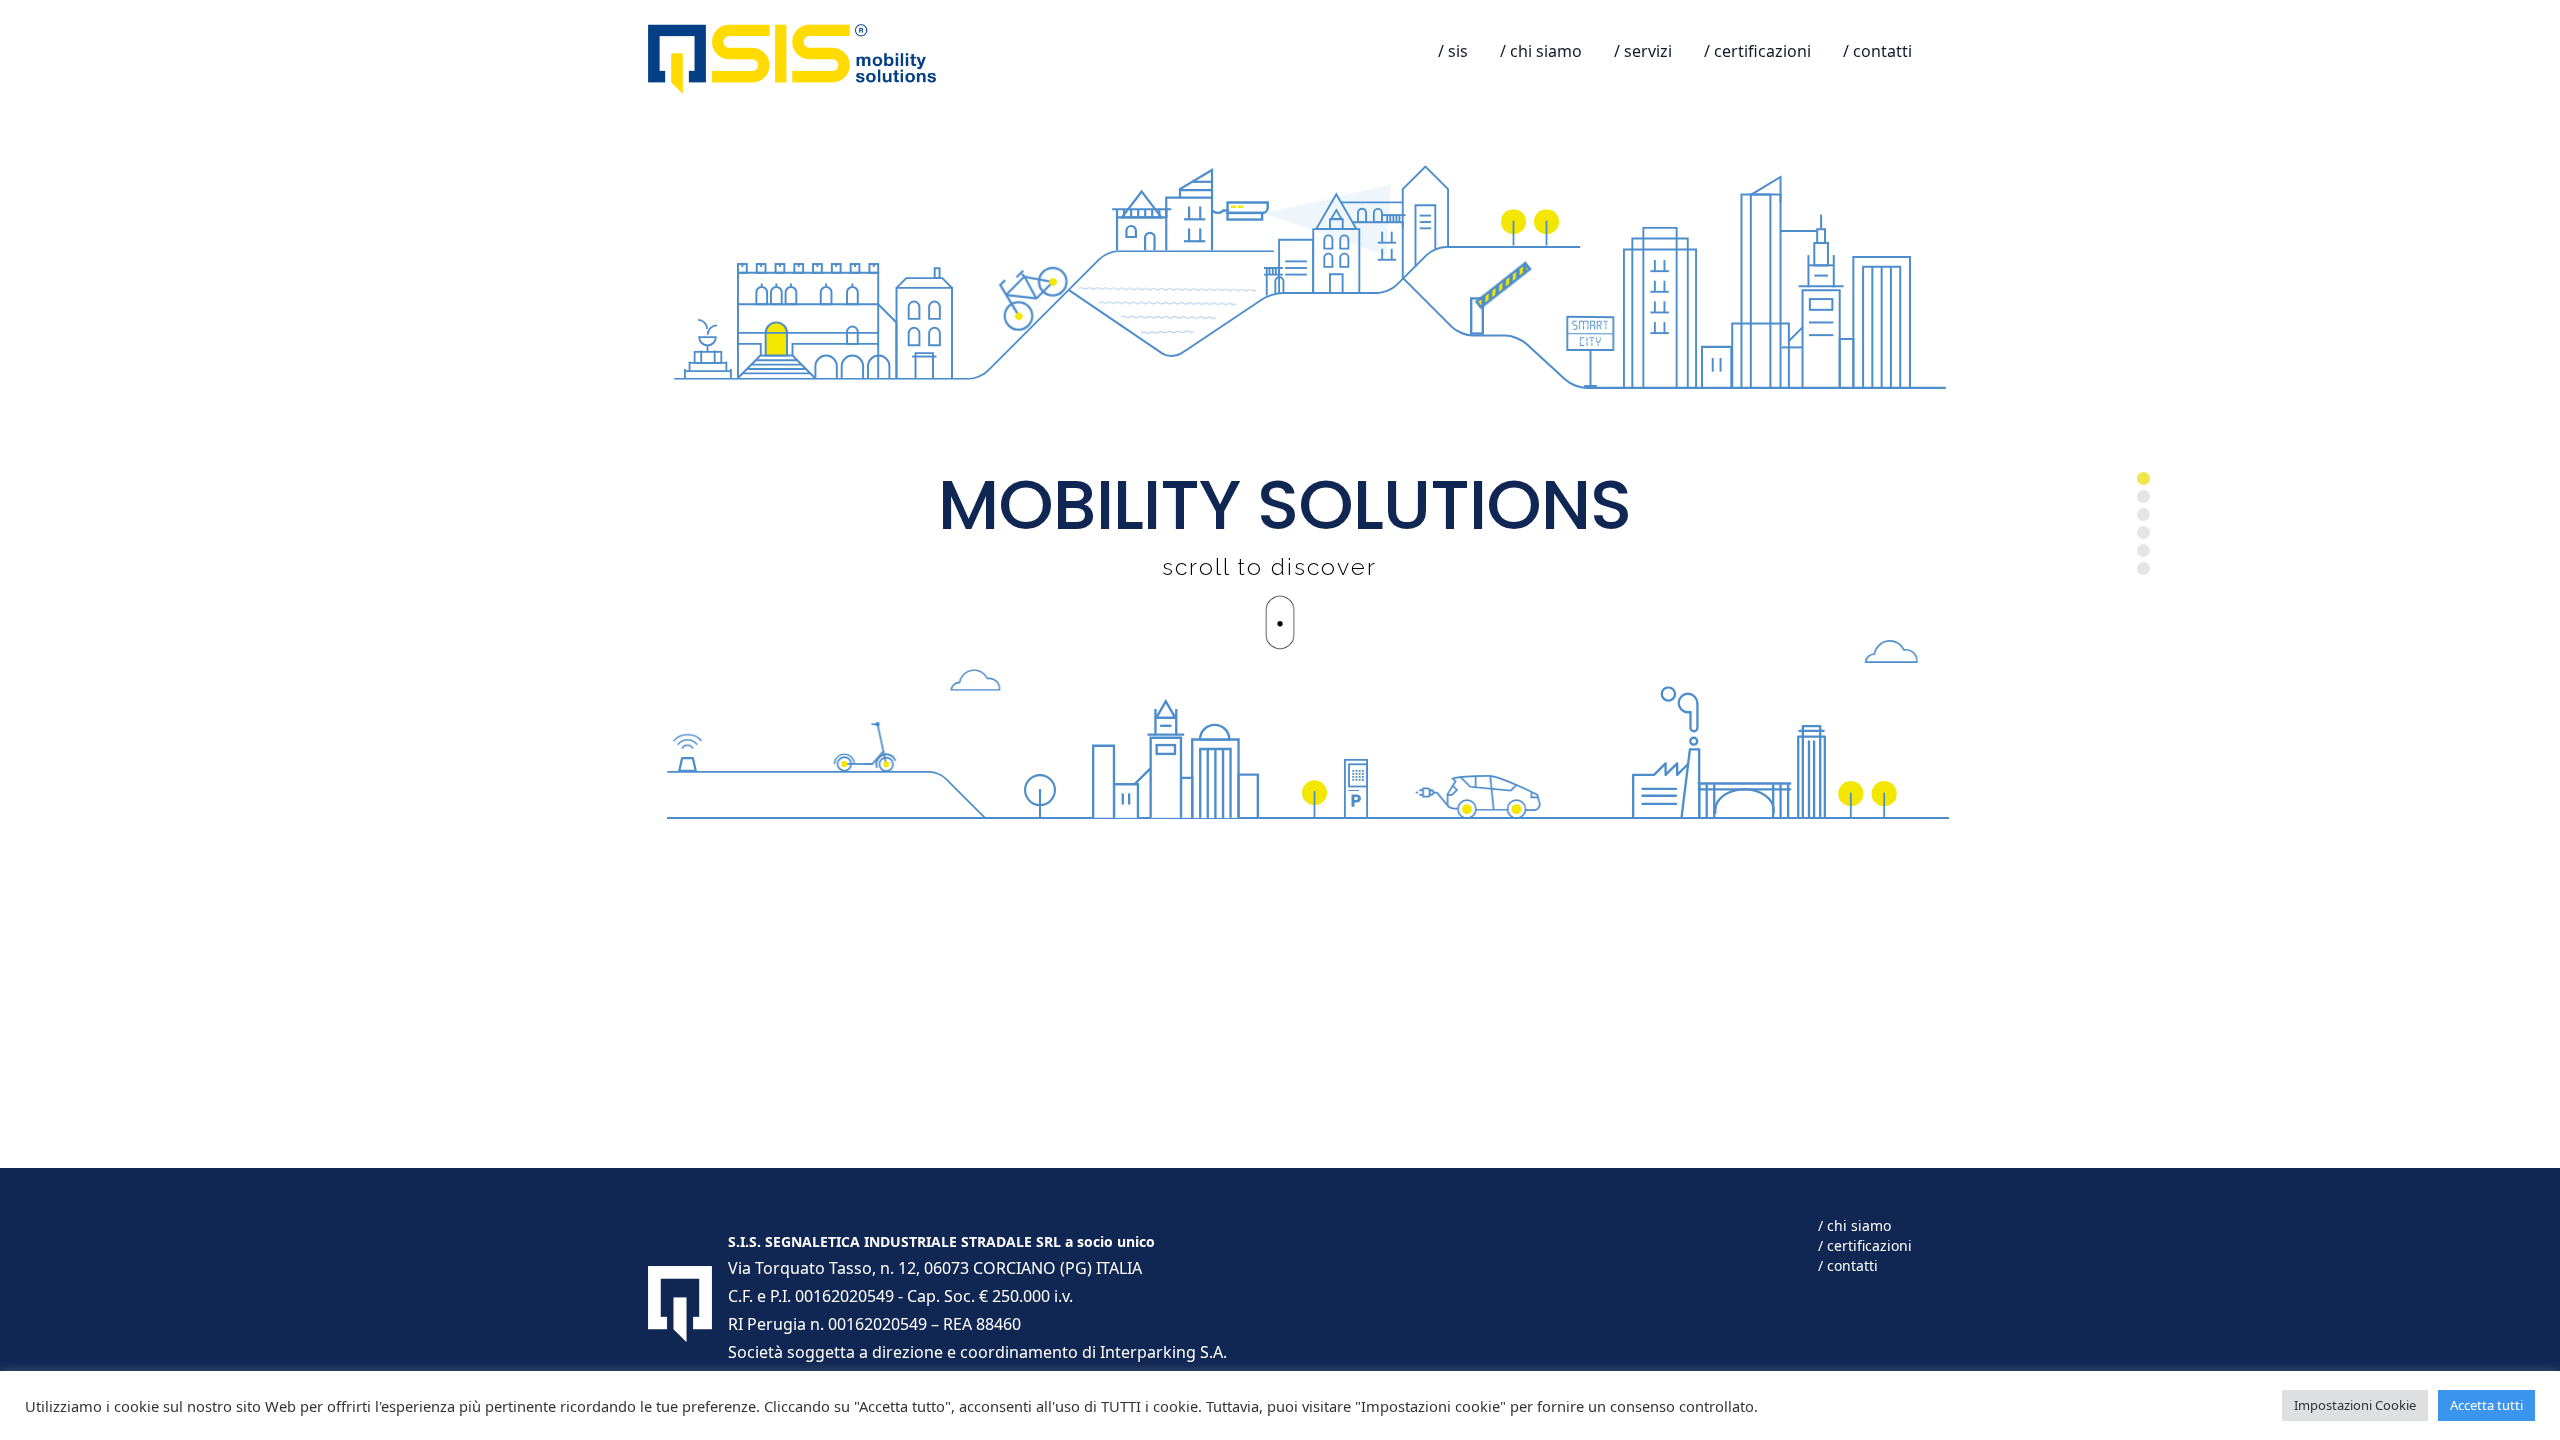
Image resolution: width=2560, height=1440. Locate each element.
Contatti (1882, 51)
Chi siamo (1546, 51)
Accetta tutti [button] (2486, 1405)
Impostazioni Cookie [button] (2355, 1405)
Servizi (1648, 51)
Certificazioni (1762, 51)
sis (1458, 51)
